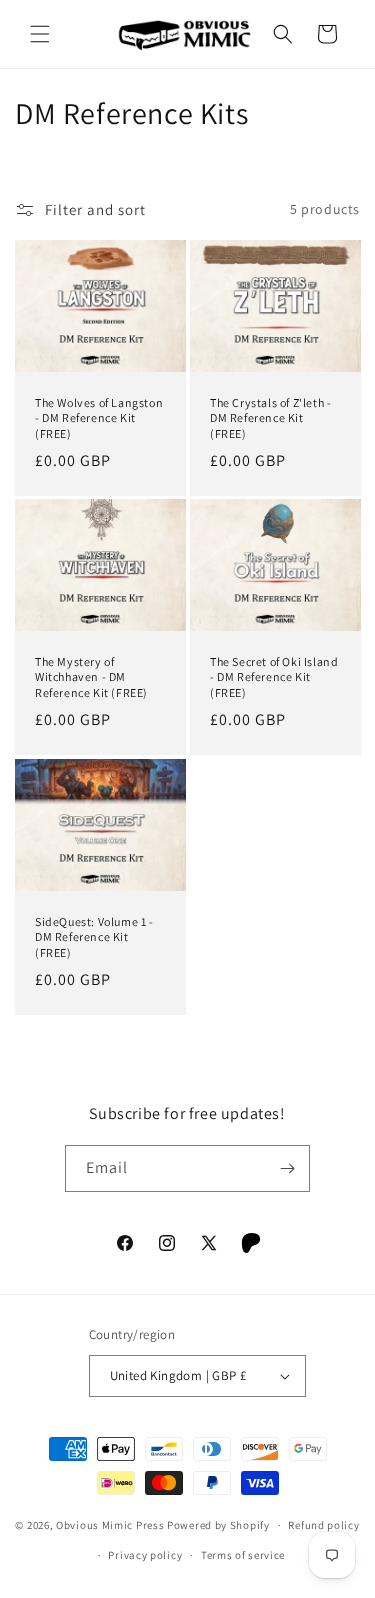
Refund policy (323, 1525)
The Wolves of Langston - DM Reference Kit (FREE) (99, 418)
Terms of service (243, 1555)
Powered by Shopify (218, 1525)
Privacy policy (145, 1555)
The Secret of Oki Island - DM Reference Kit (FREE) (274, 677)
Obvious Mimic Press (110, 1525)
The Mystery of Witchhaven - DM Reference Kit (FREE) (91, 677)
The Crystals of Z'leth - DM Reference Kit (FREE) (270, 418)
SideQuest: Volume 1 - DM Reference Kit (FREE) (94, 937)
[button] (40, 34)
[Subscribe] (287, 1168)
